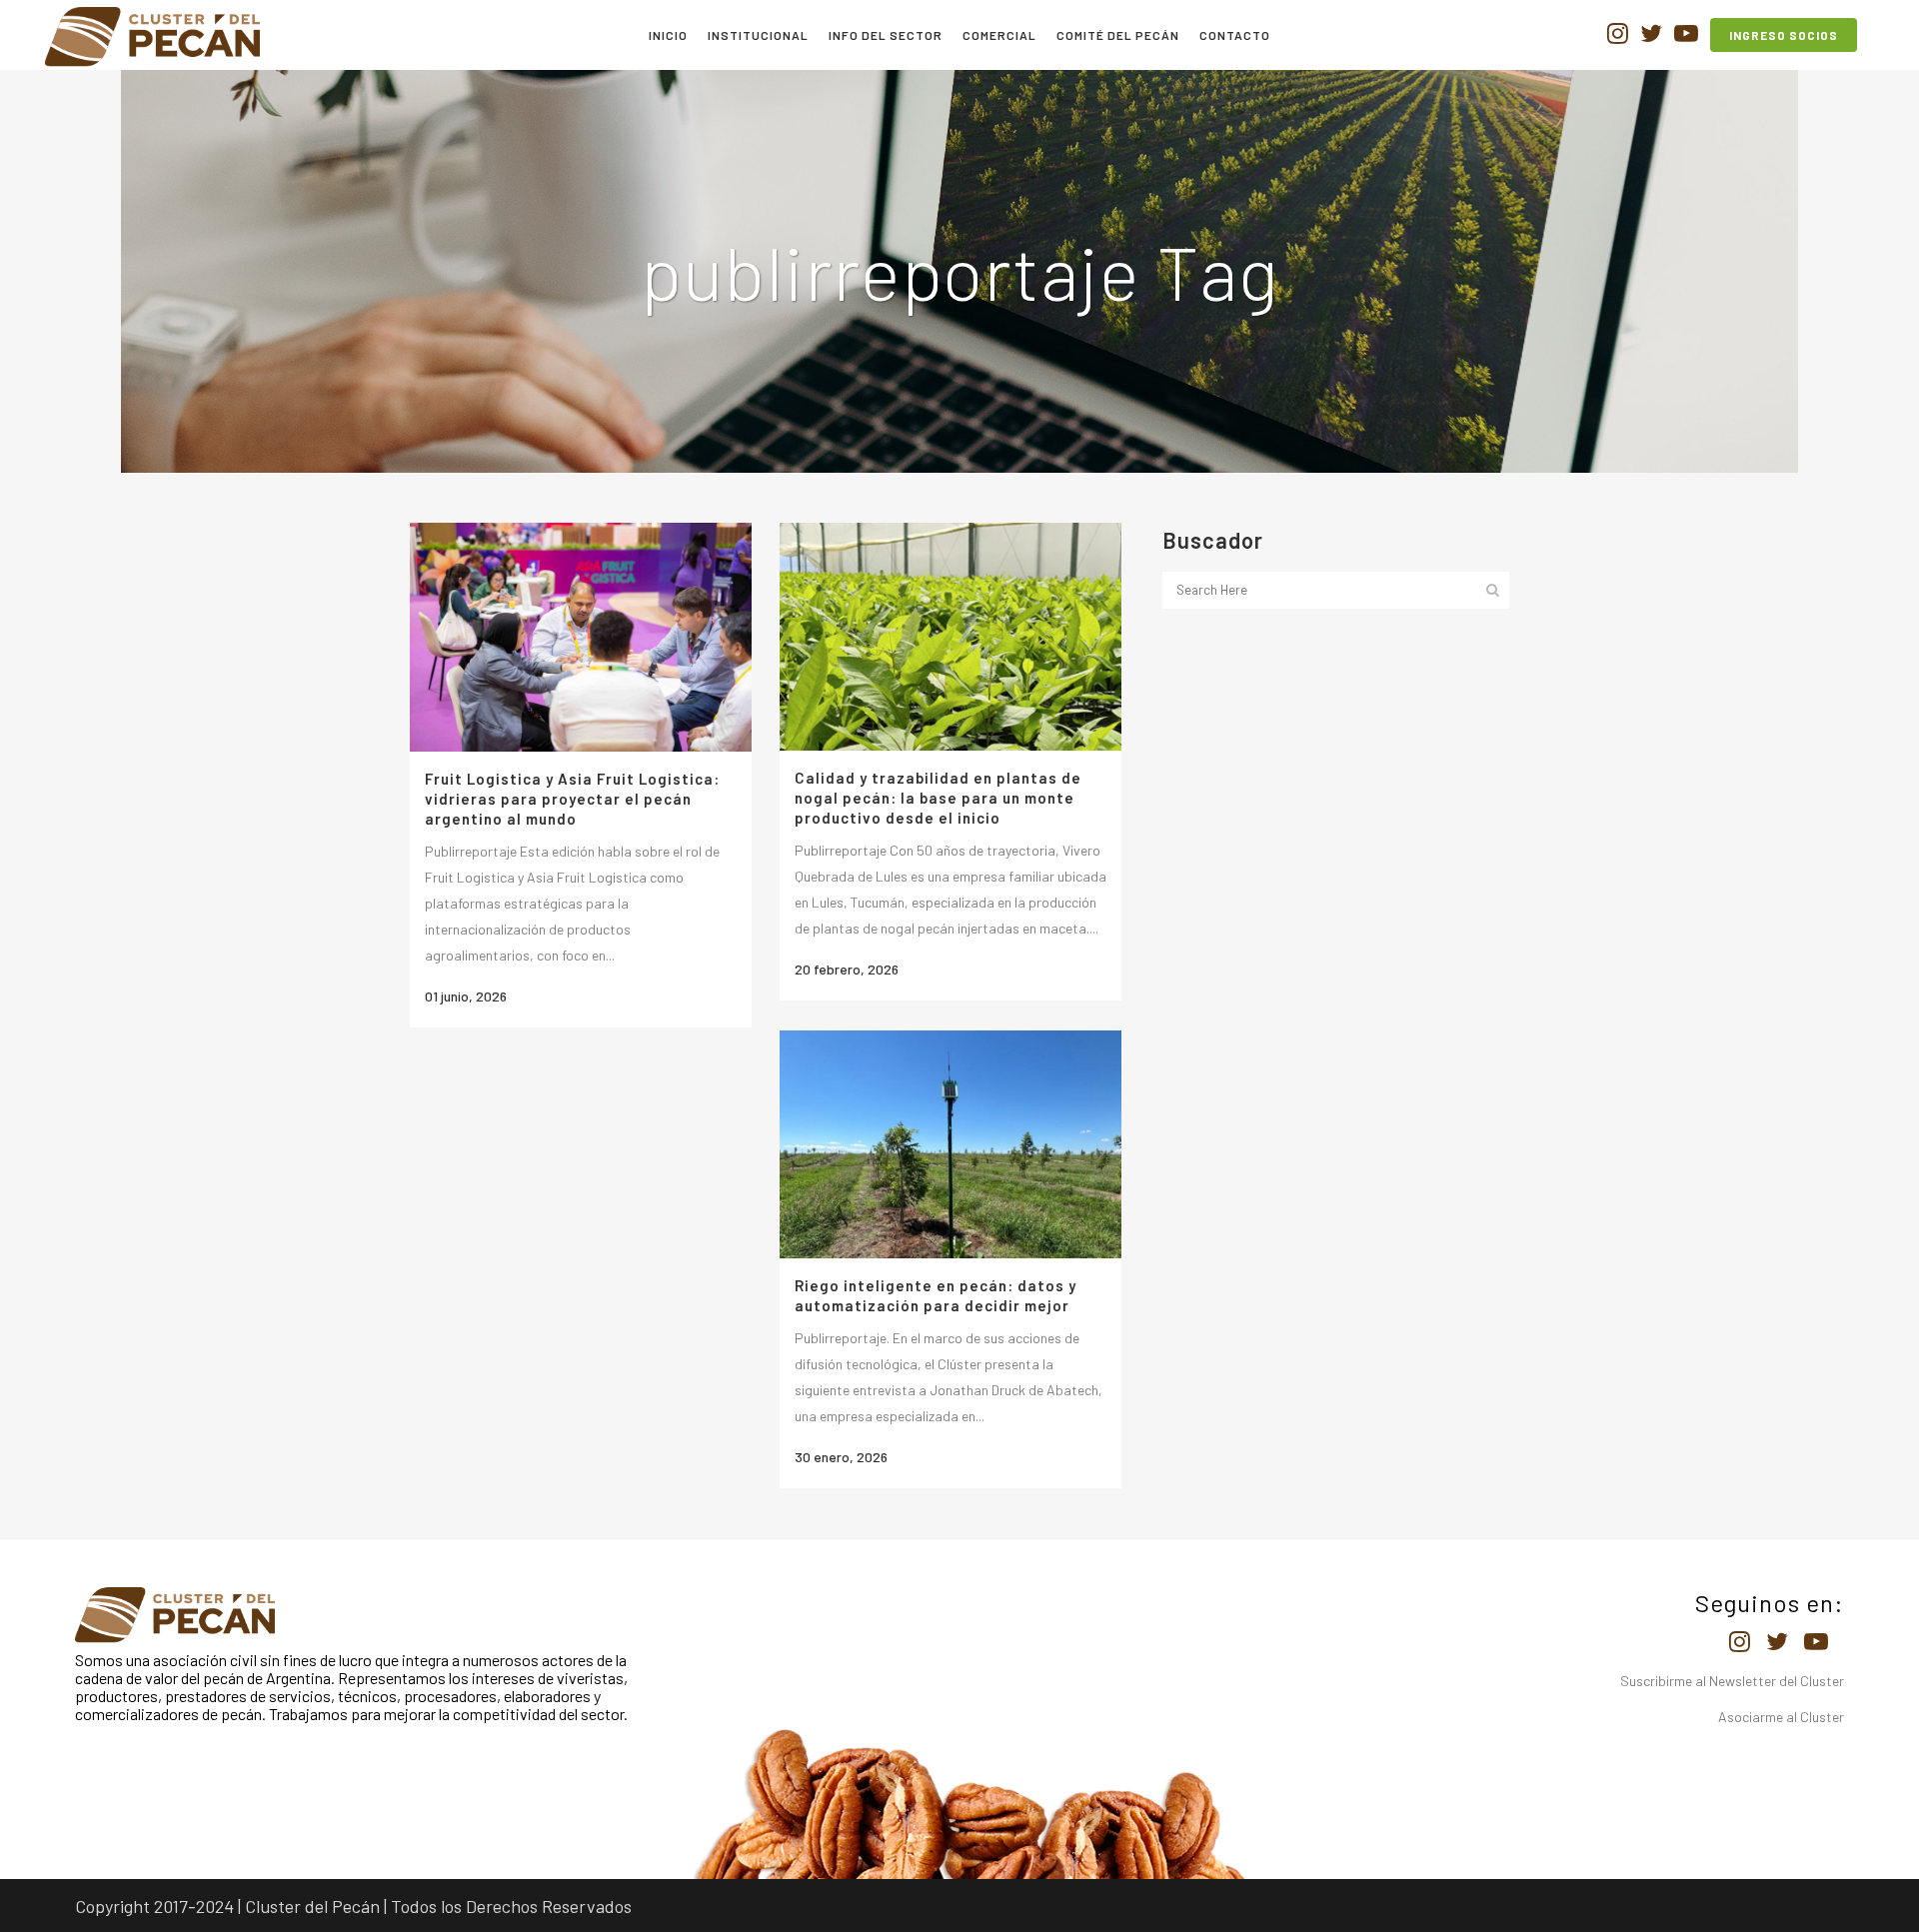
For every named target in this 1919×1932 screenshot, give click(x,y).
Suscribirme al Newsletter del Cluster (1732, 1681)
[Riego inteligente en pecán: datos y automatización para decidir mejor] (951, 1144)
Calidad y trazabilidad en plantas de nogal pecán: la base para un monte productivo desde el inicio (938, 798)
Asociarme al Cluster (1781, 1717)
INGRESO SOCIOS (1784, 35)
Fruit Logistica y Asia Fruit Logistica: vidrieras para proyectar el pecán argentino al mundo (572, 799)
